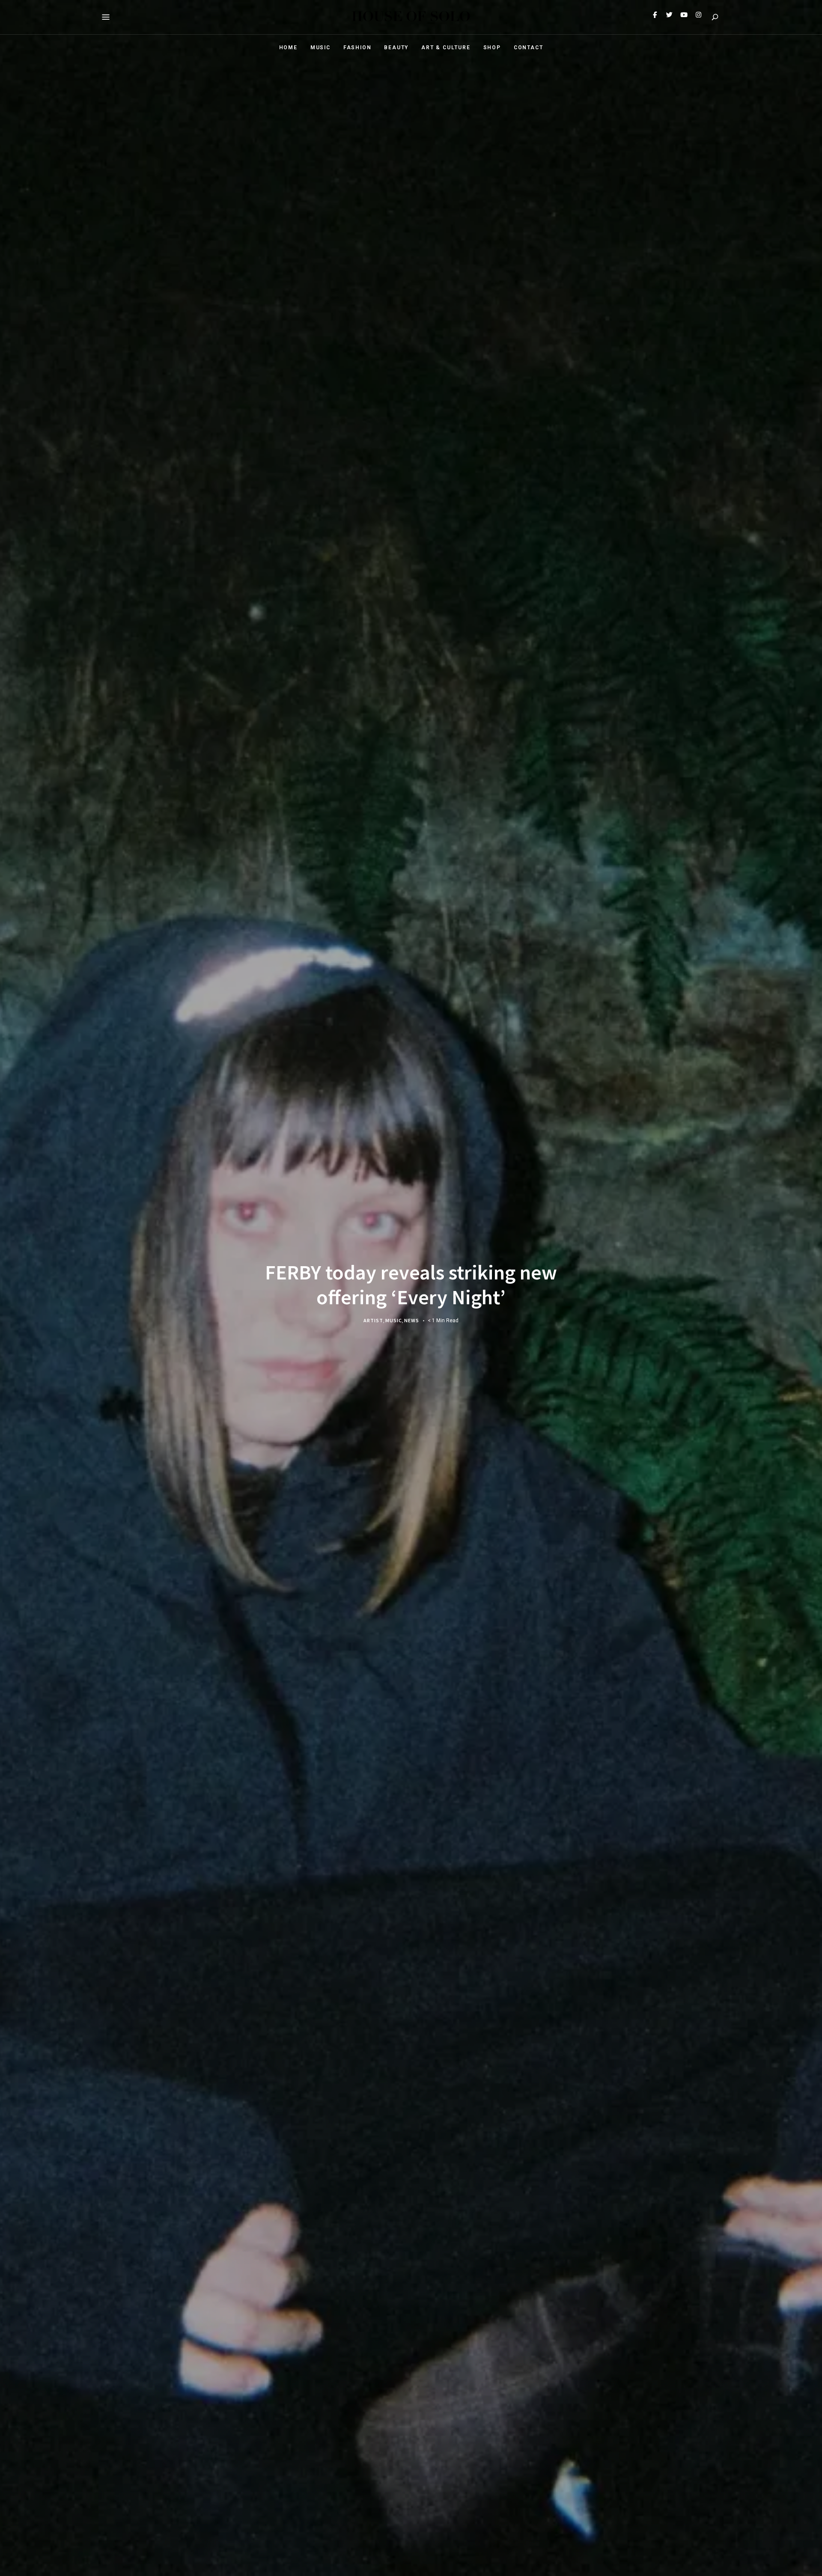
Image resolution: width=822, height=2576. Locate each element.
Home (288, 48)
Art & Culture (446, 48)
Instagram (698, 17)
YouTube (684, 17)
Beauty (396, 48)
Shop (492, 48)
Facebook (655, 17)
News (412, 1320)
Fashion (357, 48)
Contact (529, 48)
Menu (106, 17)
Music (320, 48)
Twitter (669, 17)
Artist (373, 1320)
